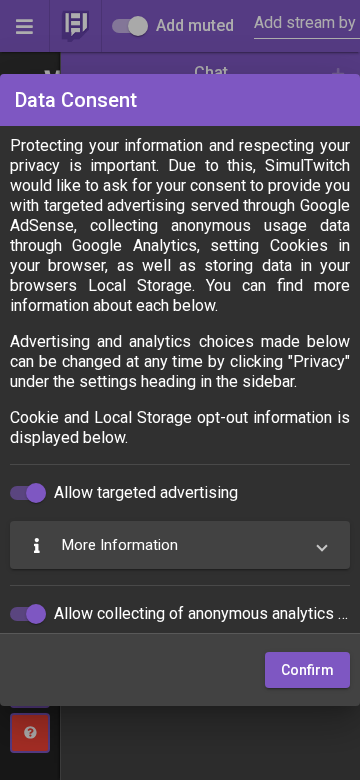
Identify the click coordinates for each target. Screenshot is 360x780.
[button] (180, 545)
